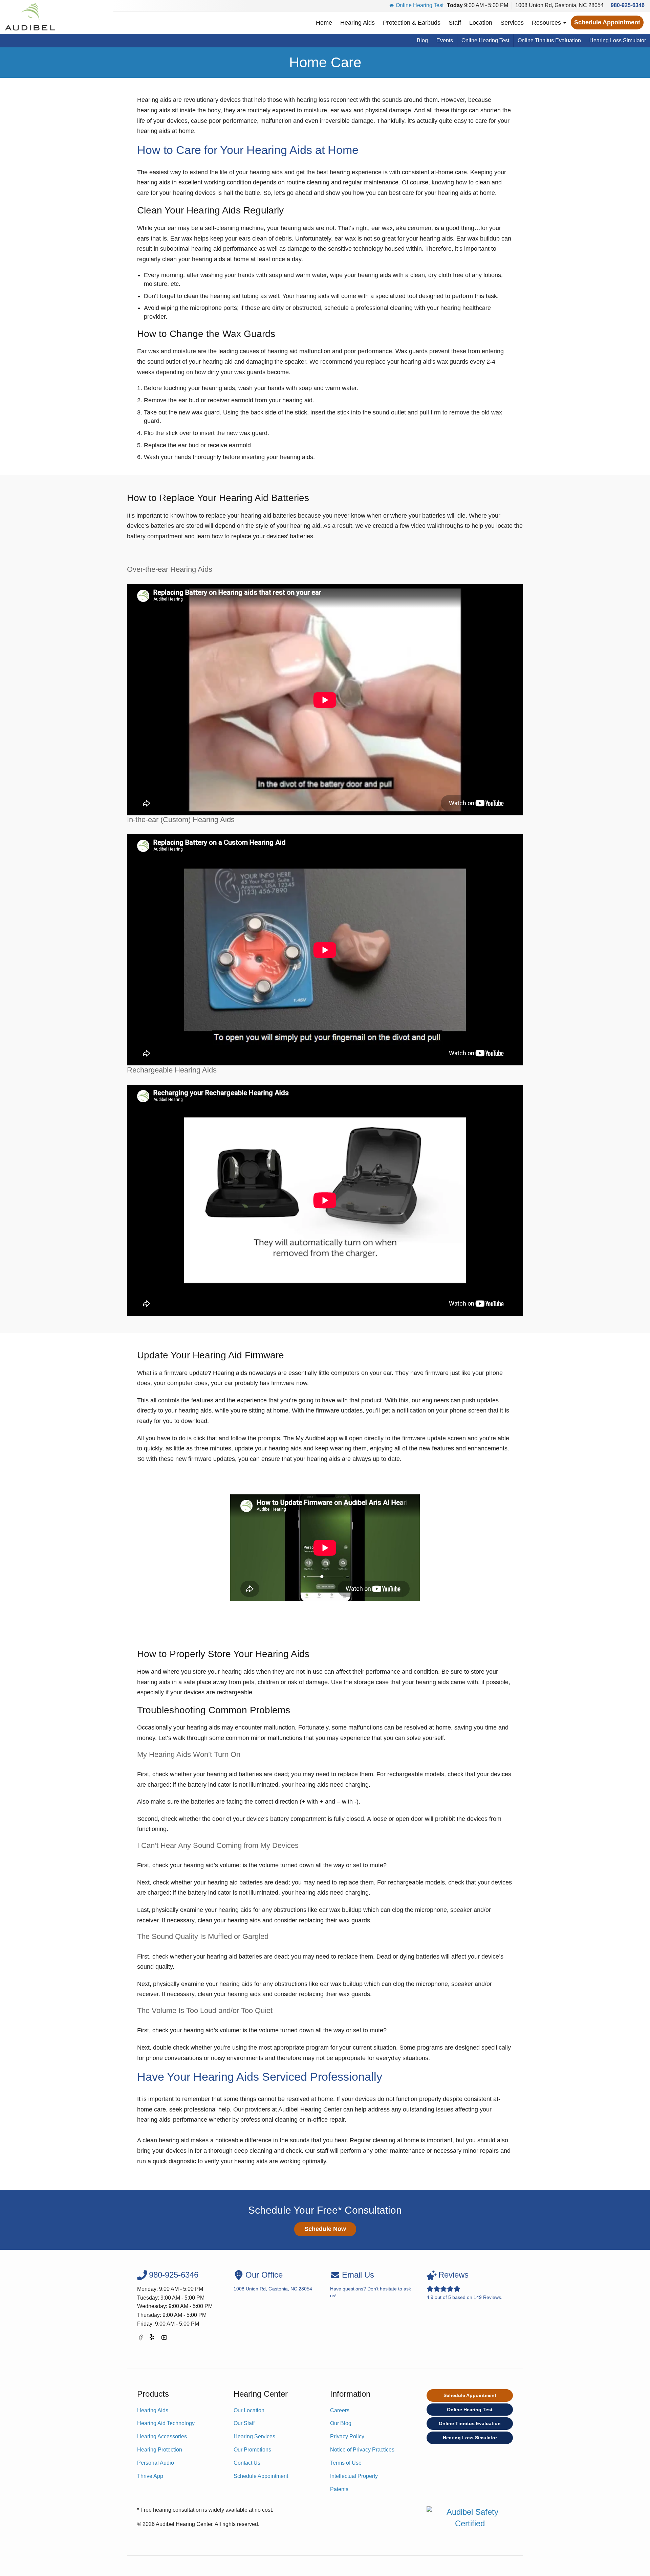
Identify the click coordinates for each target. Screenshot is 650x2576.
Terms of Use (346, 2463)
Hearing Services (254, 2436)
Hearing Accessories (162, 2436)
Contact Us (247, 2463)
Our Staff (244, 2423)
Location (481, 23)
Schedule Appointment (607, 22)
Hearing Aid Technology (166, 2423)
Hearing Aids (357, 23)
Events (445, 40)
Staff (455, 23)
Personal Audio (156, 2463)
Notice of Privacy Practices (362, 2450)
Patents (339, 2489)
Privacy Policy (347, 2436)
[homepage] (30, 17)
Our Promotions (252, 2450)
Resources (547, 23)
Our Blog (341, 2423)
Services (512, 23)
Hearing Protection (160, 2450)
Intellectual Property (354, 2476)
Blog (422, 40)
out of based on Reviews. (464, 2285)
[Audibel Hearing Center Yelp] (152, 2339)
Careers (340, 2410)
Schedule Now (325, 2229)
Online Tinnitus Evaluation (549, 40)
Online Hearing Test (420, 5)
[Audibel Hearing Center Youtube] (164, 2339)
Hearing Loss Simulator (618, 40)
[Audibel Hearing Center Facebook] (140, 2339)
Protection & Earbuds (412, 23)
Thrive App (150, 2476)
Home (324, 23)
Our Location (249, 2410)
